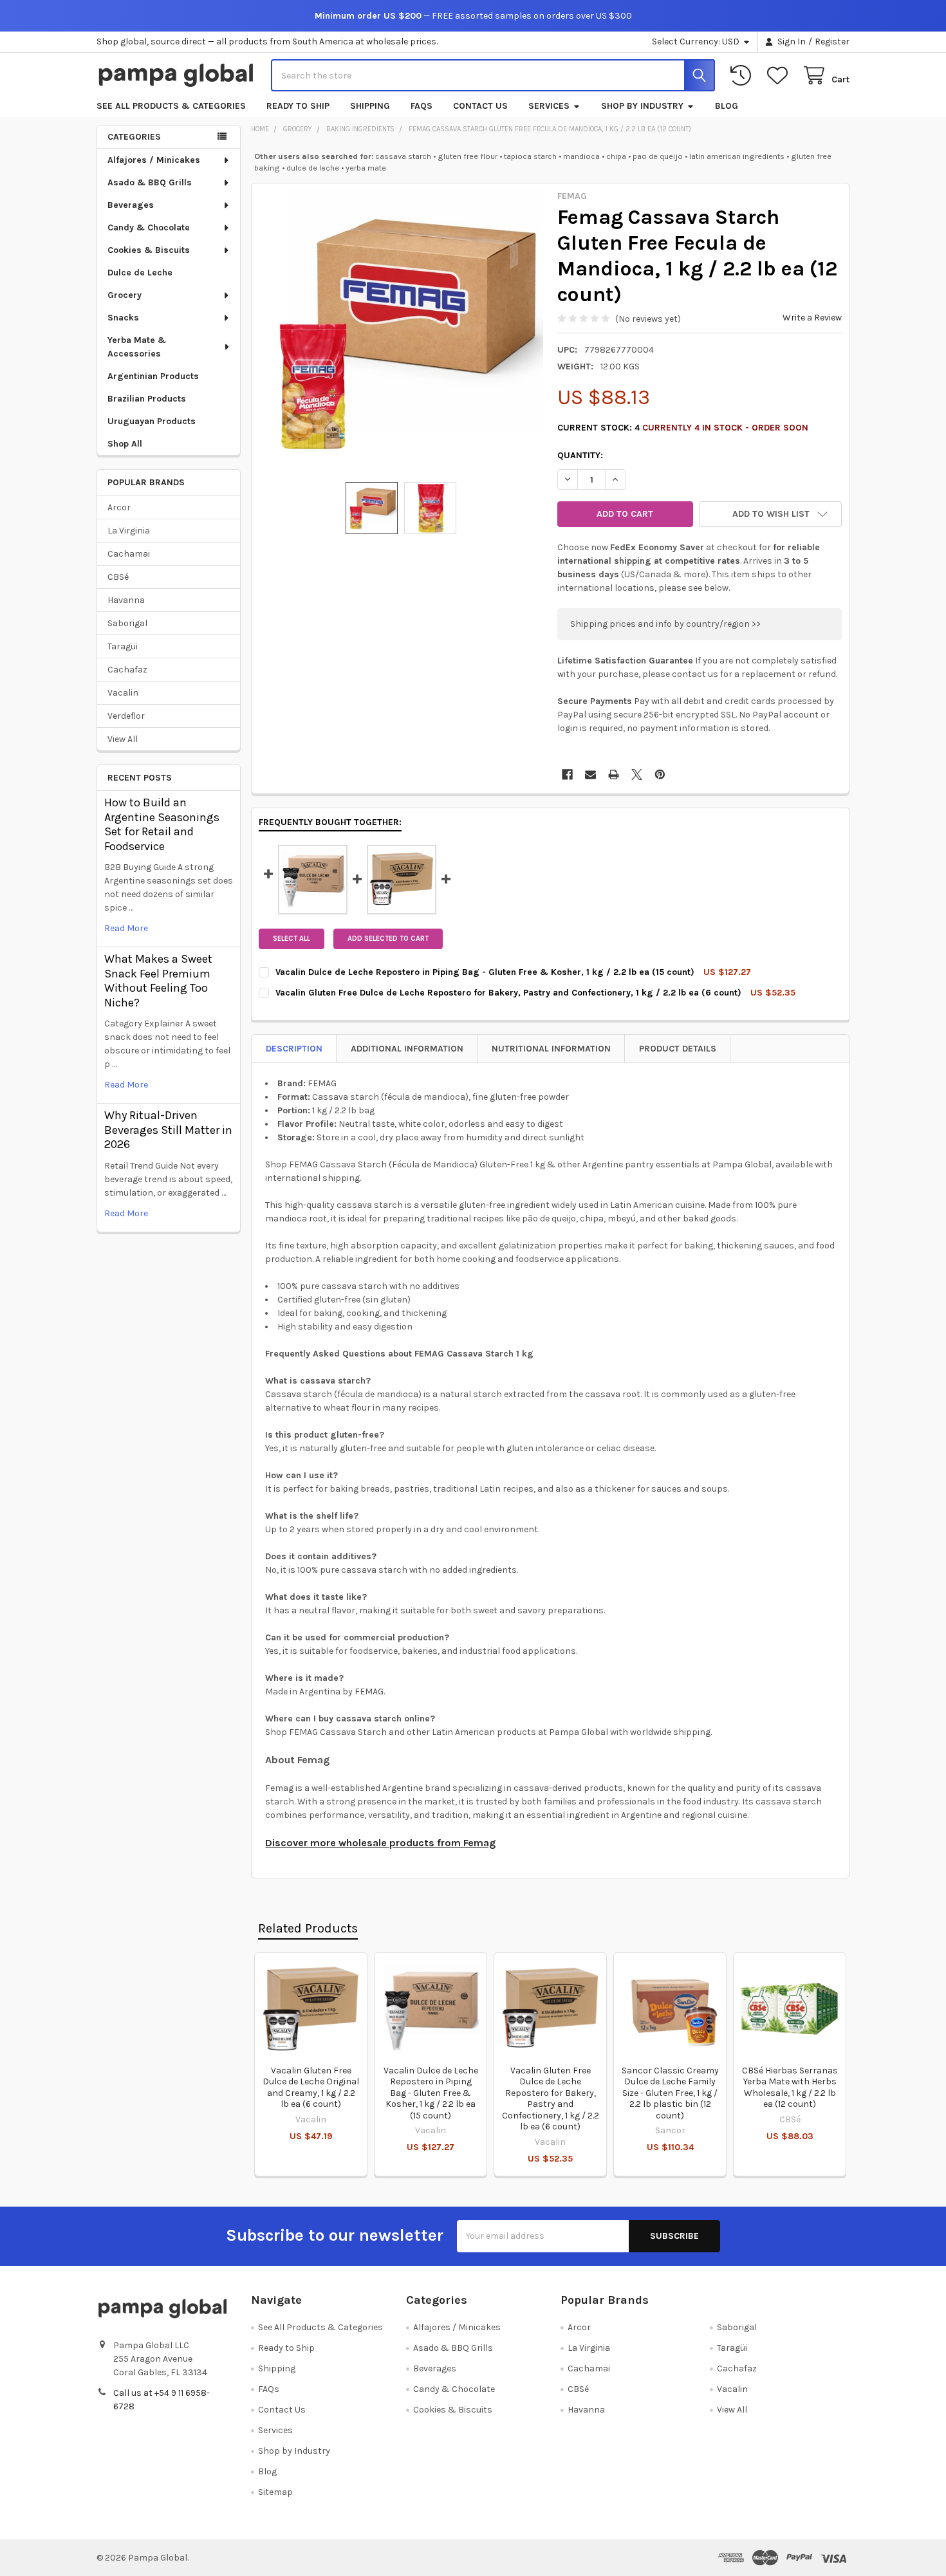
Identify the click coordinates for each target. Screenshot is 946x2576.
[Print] (614, 774)
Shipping (370, 106)
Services (549, 106)
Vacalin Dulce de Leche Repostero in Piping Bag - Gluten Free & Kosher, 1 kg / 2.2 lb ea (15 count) (431, 2093)
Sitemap (275, 2492)
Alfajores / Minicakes (154, 160)
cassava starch (403, 156)
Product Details (678, 1049)
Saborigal (127, 623)
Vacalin (123, 693)
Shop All (125, 444)
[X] (637, 774)
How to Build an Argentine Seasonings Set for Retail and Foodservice (162, 824)
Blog (727, 106)
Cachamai (129, 554)
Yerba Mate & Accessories (137, 347)
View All (123, 739)
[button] (771, 514)
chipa (616, 156)
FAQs (422, 106)
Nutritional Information (551, 1049)
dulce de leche (313, 168)
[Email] (590, 774)
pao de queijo (658, 156)
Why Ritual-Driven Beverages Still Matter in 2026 (168, 1130)
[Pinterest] (660, 774)
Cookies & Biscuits (149, 250)
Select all (292, 939)
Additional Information (407, 1049)
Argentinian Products (153, 376)
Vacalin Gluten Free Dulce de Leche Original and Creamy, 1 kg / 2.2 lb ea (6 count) (311, 2088)
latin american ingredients (737, 156)
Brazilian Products (147, 399)
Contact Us (480, 106)
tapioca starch (530, 156)
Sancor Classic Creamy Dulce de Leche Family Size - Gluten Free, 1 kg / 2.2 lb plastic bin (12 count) (670, 2093)
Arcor (119, 507)
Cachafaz (127, 670)
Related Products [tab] (308, 1928)
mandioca (581, 156)
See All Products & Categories (171, 106)
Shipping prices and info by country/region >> (665, 624)
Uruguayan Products (152, 421)
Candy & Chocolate (149, 227)
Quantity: (580, 455)
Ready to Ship (298, 106)
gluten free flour (468, 156)
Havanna (126, 600)
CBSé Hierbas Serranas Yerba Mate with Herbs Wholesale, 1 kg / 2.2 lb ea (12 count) (790, 2088)
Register (832, 42)
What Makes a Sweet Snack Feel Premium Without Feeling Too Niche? (158, 981)
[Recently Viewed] (743, 76)
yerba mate (366, 168)
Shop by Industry (642, 106)
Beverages (131, 205)
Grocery (125, 295)
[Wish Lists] (780, 76)
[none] (401, 333)
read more (126, 928)
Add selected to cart (388, 939)
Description (294, 1049)
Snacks (123, 318)
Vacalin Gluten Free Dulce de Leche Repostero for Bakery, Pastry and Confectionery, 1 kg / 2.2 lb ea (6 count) (551, 2099)
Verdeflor (126, 716)
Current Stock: (683, 428)
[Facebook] (567, 774)
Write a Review (812, 318)
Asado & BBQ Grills (150, 182)
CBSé (118, 577)
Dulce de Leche (140, 273)
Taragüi (123, 646)
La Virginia (129, 531)
